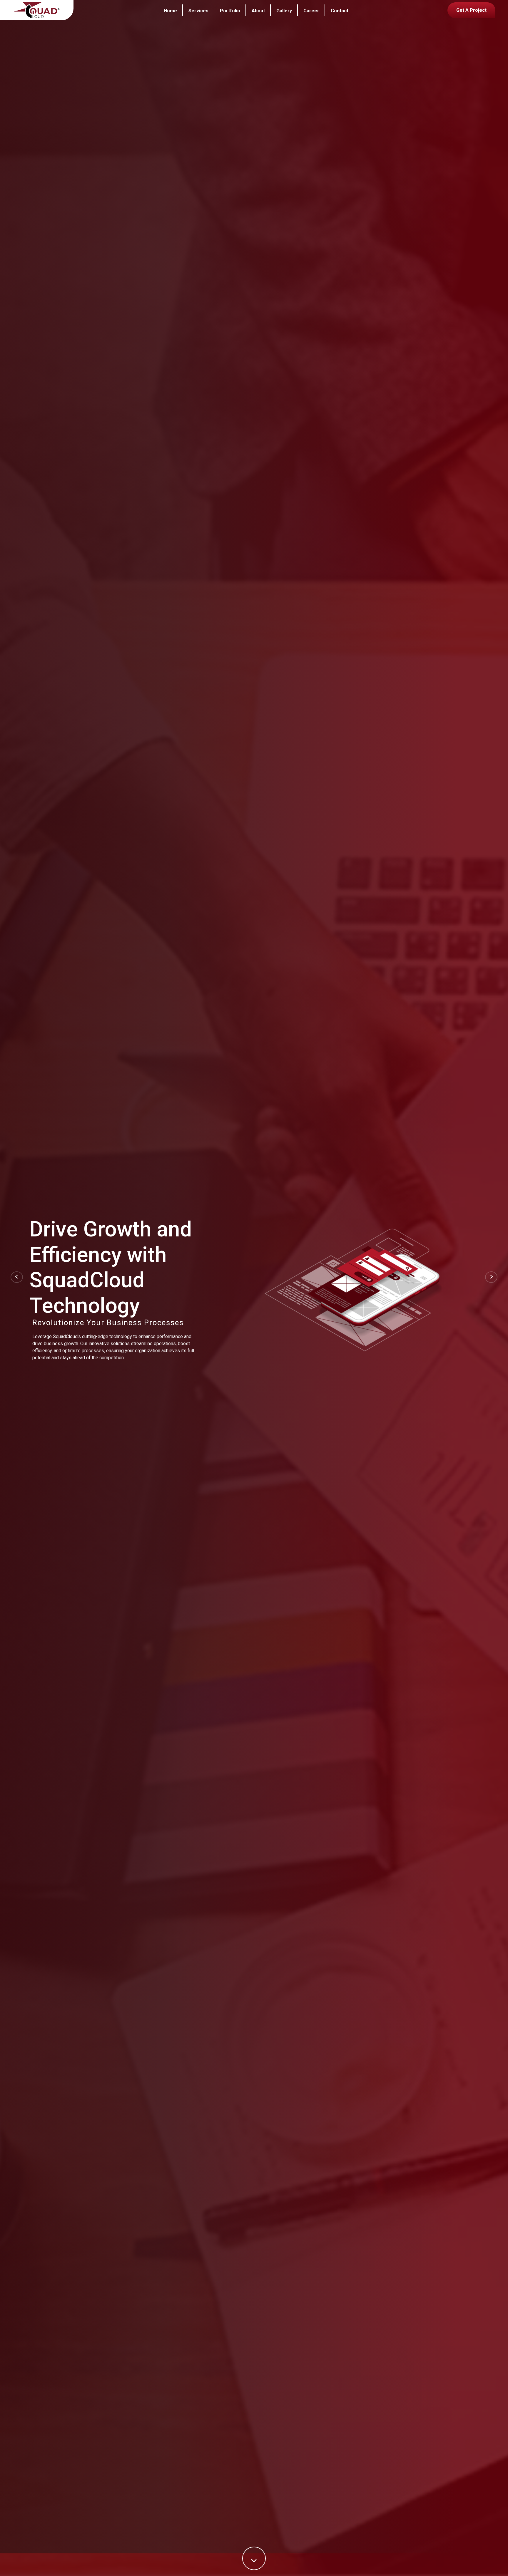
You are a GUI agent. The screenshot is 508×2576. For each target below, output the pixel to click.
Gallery (284, 11)
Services (198, 11)
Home (170, 11)
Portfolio (230, 11)
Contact (340, 11)
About (258, 11)
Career (311, 11)
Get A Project (471, 10)
